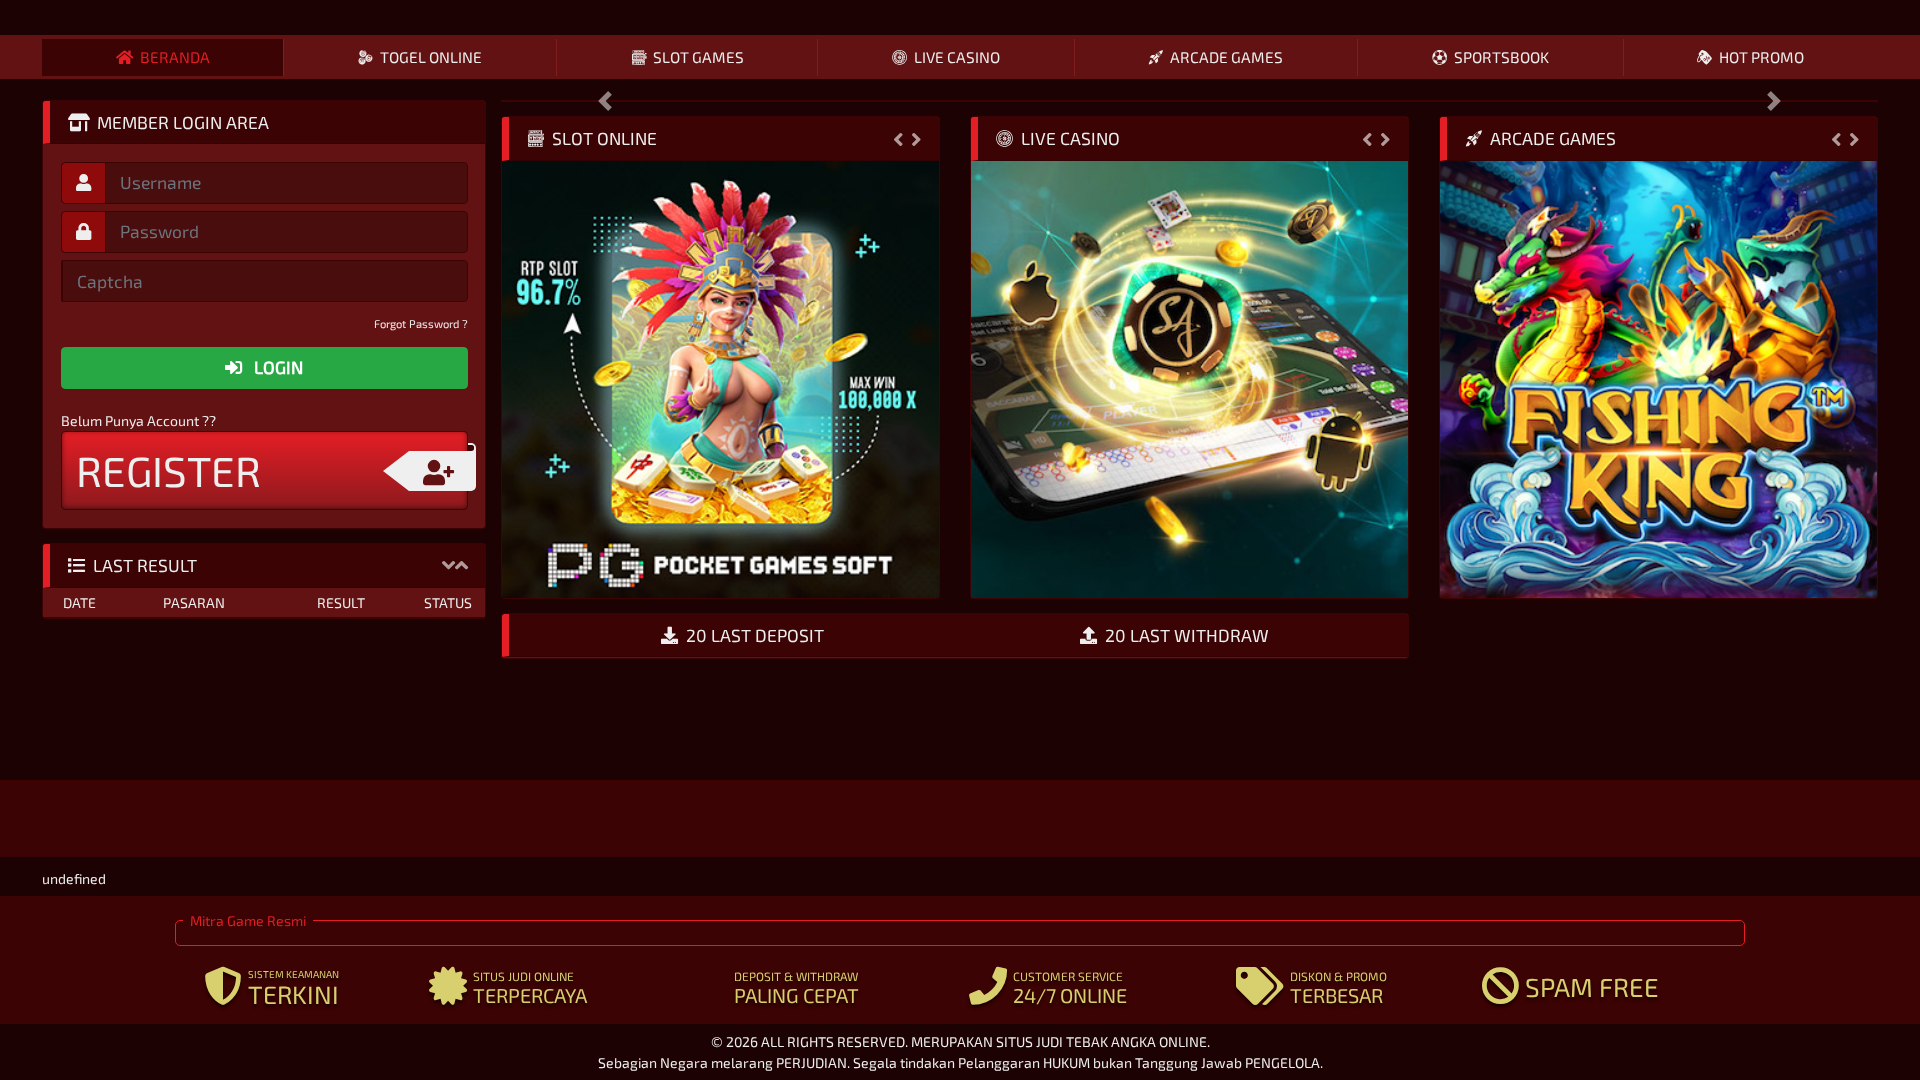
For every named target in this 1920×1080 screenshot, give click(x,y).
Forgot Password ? (421, 323)
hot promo (1761, 57)
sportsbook (1501, 57)
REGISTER (168, 470)
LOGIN (276, 367)
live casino (957, 57)
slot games (698, 57)
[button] (448, 564)
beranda (175, 57)
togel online (431, 57)
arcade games (1226, 57)
